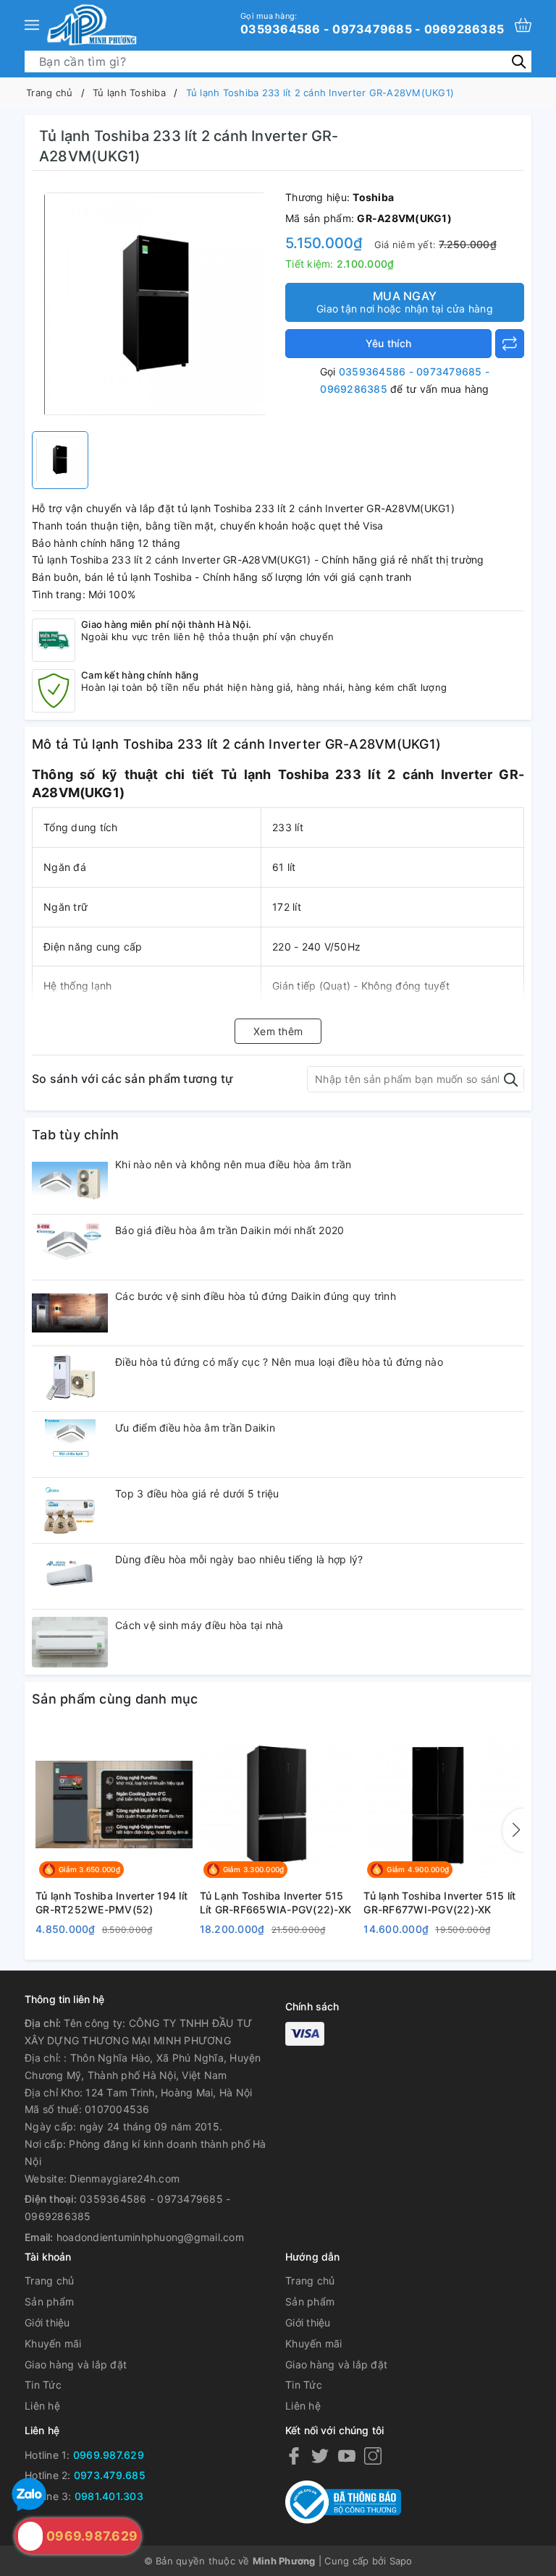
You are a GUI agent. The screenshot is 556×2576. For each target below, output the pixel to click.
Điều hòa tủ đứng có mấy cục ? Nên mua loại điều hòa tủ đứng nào (279, 1362)
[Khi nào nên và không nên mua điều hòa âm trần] (70, 1181)
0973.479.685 (110, 2475)
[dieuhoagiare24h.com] (92, 25)
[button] (513, 1830)
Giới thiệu (47, 2322)
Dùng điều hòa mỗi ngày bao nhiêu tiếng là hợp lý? (239, 1559)
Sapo (401, 2561)
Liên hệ (42, 2406)
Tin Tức (43, 2385)
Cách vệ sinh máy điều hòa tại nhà (199, 1625)
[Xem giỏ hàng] (523, 25)
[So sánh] (510, 344)
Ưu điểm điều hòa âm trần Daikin (195, 1428)
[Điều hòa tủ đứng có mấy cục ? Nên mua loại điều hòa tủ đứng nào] (70, 1379)
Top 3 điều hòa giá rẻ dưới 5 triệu (197, 1493)
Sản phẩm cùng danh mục (115, 1699)
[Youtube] (347, 2456)
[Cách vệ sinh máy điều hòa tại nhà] (70, 1642)
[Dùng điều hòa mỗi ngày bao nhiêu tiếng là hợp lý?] (70, 1576)
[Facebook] (294, 2456)
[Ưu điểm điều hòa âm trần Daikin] (70, 1445)
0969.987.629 (109, 2455)
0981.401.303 (109, 2496)
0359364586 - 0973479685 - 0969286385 (372, 23)
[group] (155, 305)
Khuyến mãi (53, 2343)
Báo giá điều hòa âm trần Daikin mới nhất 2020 (229, 1230)
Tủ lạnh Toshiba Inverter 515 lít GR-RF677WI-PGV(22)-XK (439, 1903)
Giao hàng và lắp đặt (76, 2364)
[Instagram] (373, 2456)
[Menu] (32, 25)
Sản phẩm (49, 2301)
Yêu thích (388, 343)
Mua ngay (405, 302)
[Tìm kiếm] (519, 61)
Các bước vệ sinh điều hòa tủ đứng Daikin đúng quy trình (256, 1296)
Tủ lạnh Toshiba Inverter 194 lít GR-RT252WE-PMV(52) (111, 1903)
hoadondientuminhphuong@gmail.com (150, 2237)
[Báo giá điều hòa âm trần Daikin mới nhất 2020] (70, 1247)
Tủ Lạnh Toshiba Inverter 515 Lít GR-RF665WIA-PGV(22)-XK (276, 1903)
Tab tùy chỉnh (75, 1135)
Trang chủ (49, 2280)
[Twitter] (320, 2456)
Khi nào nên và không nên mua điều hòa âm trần (233, 1164)
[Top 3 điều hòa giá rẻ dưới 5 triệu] (70, 1510)
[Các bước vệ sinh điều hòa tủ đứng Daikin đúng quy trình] (70, 1313)
